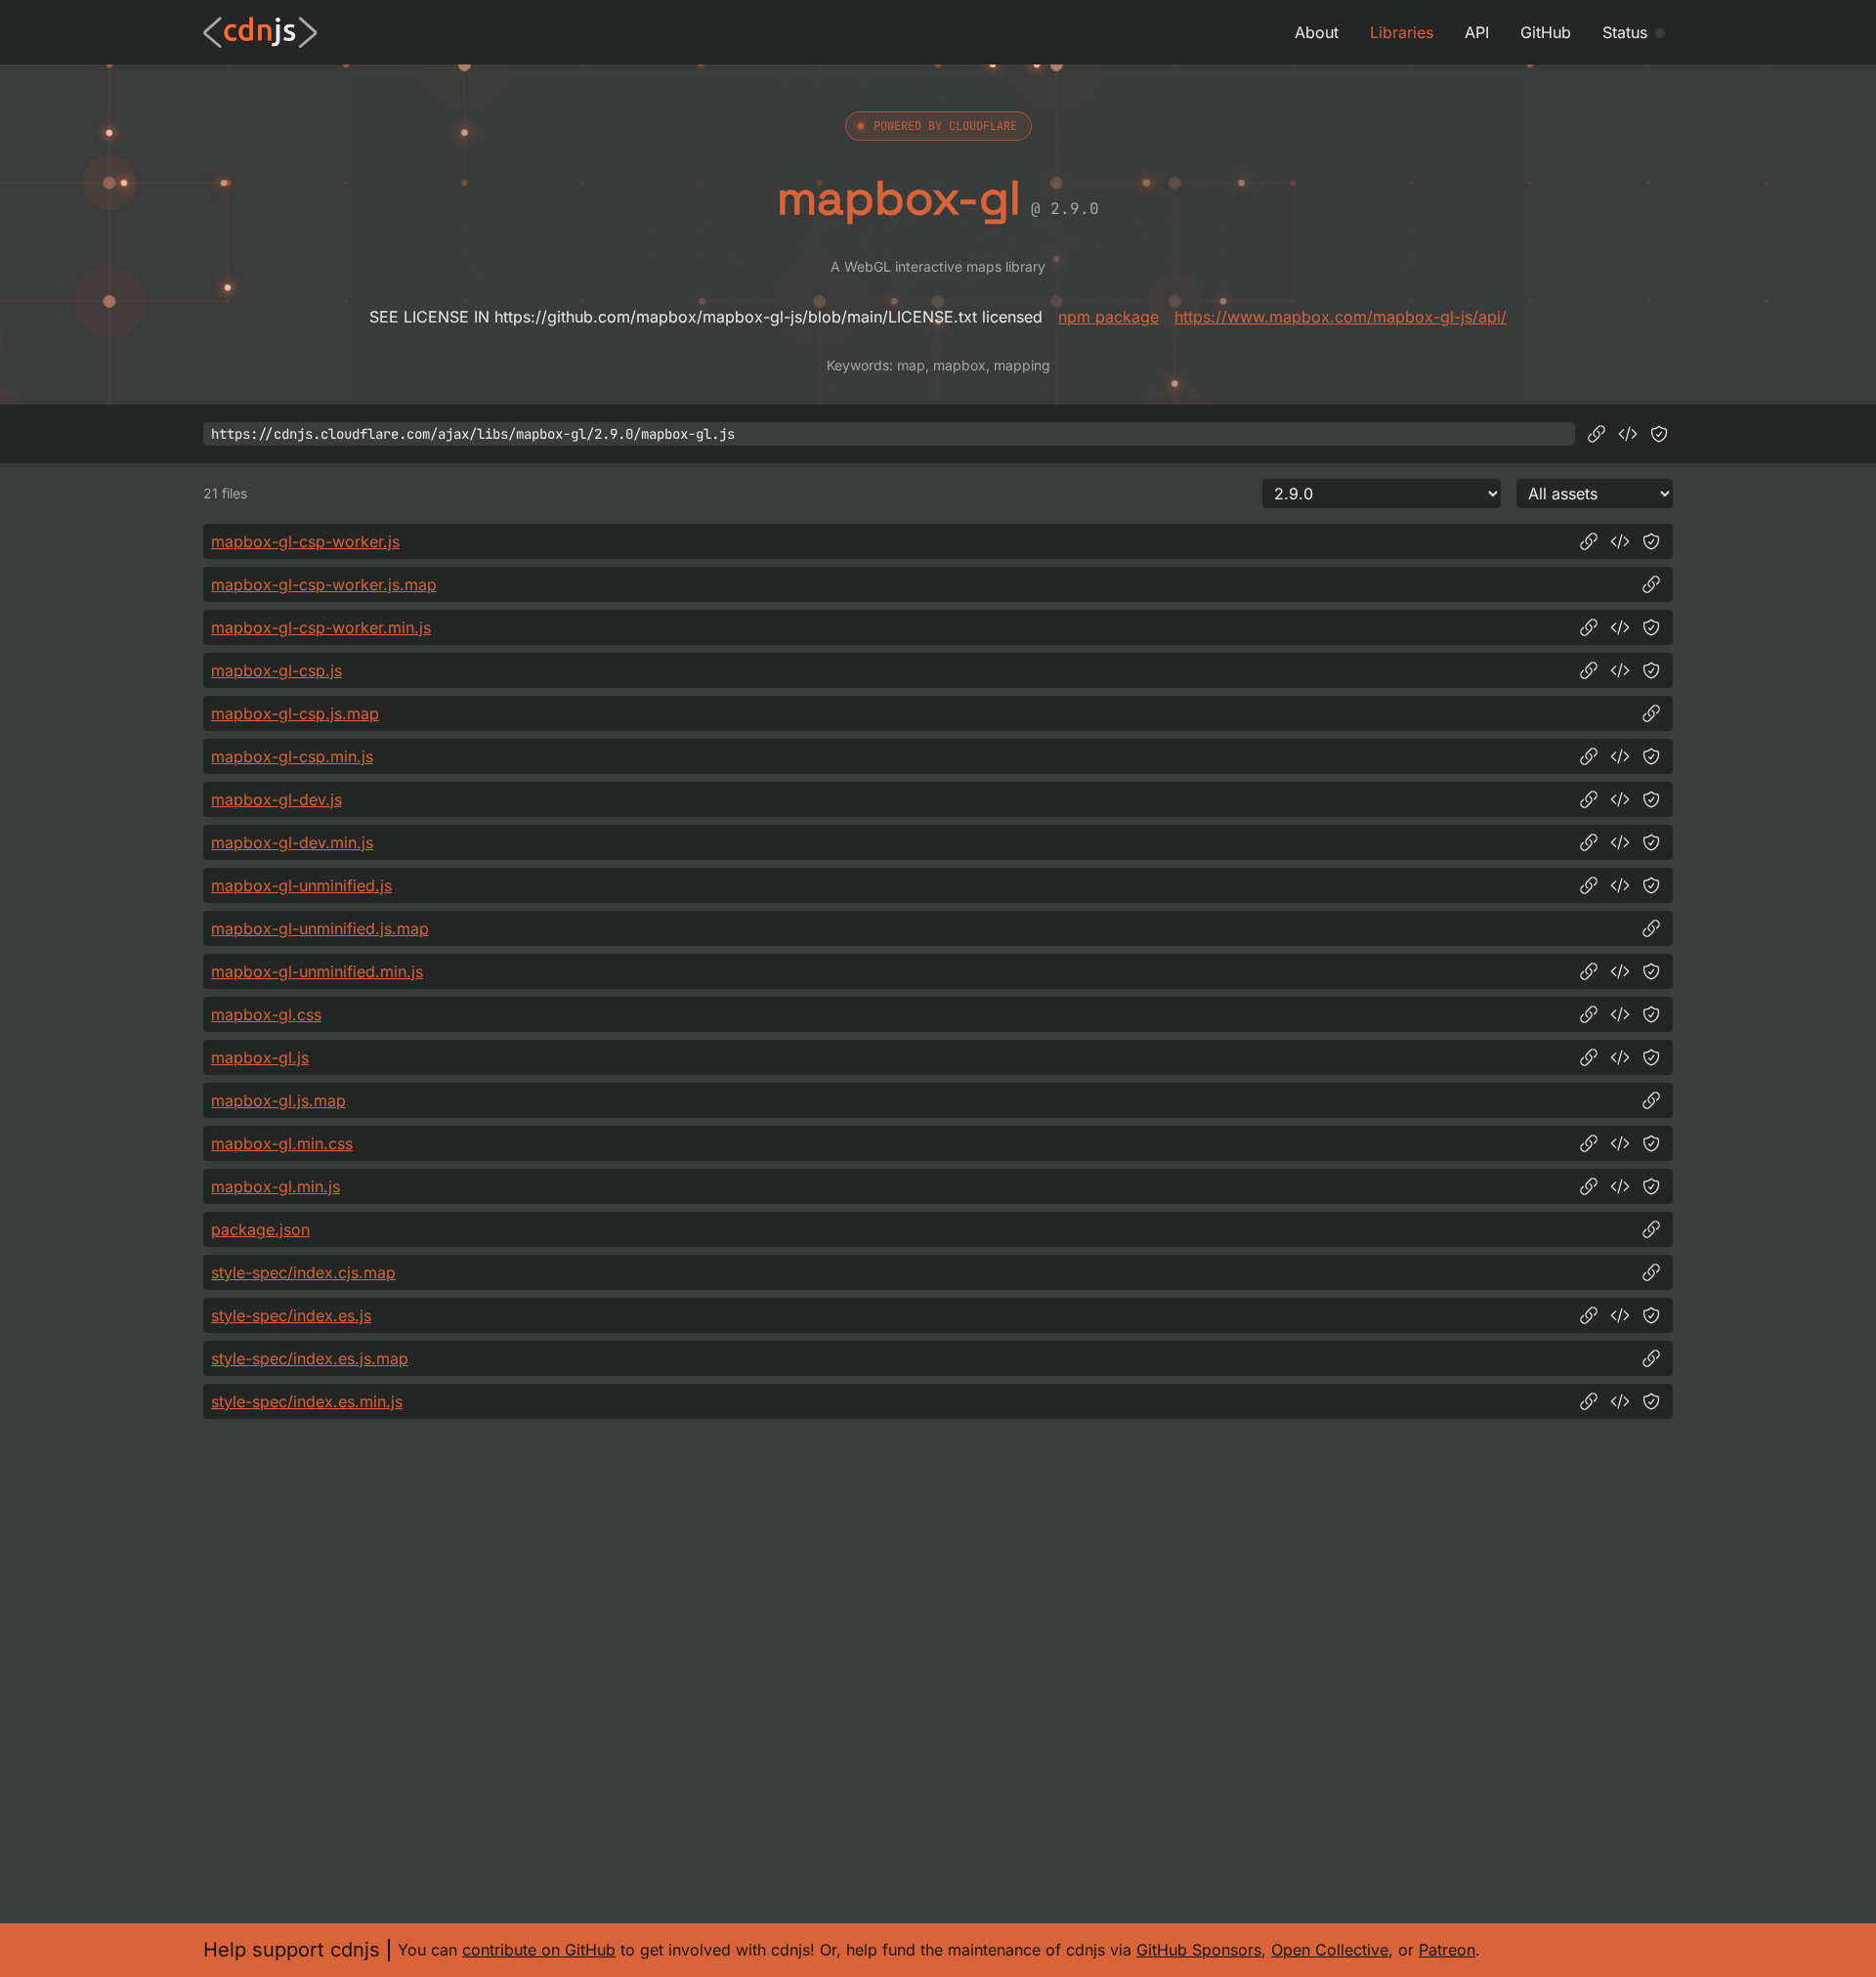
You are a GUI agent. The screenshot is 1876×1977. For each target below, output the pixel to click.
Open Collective (1330, 1950)
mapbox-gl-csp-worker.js (305, 541)
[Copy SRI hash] (1659, 434)
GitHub (1546, 32)
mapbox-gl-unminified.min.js (317, 971)
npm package (1109, 317)
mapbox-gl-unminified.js (301, 885)
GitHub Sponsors (1199, 1950)
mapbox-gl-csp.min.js (292, 756)
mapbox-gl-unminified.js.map (320, 928)
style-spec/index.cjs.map (303, 1272)
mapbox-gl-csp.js (277, 670)
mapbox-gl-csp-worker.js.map (324, 584)
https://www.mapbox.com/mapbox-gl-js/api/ (1341, 317)
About (1317, 32)
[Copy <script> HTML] (1628, 434)
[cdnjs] (260, 32)
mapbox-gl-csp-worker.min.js (321, 627)
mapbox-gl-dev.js (277, 799)
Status (1625, 32)
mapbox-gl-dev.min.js (292, 842)
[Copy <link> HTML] (1620, 1014)
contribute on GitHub (539, 1950)
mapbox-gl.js (260, 1057)
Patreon (1447, 1950)
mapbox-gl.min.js (276, 1186)
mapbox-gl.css (266, 1014)
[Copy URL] (1597, 434)
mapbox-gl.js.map (278, 1100)
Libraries (1402, 32)
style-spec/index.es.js (291, 1315)
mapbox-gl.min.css (282, 1143)
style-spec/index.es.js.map (310, 1358)
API (1477, 32)
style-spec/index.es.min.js (307, 1401)
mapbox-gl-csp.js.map (295, 713)
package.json (260, 1229)
